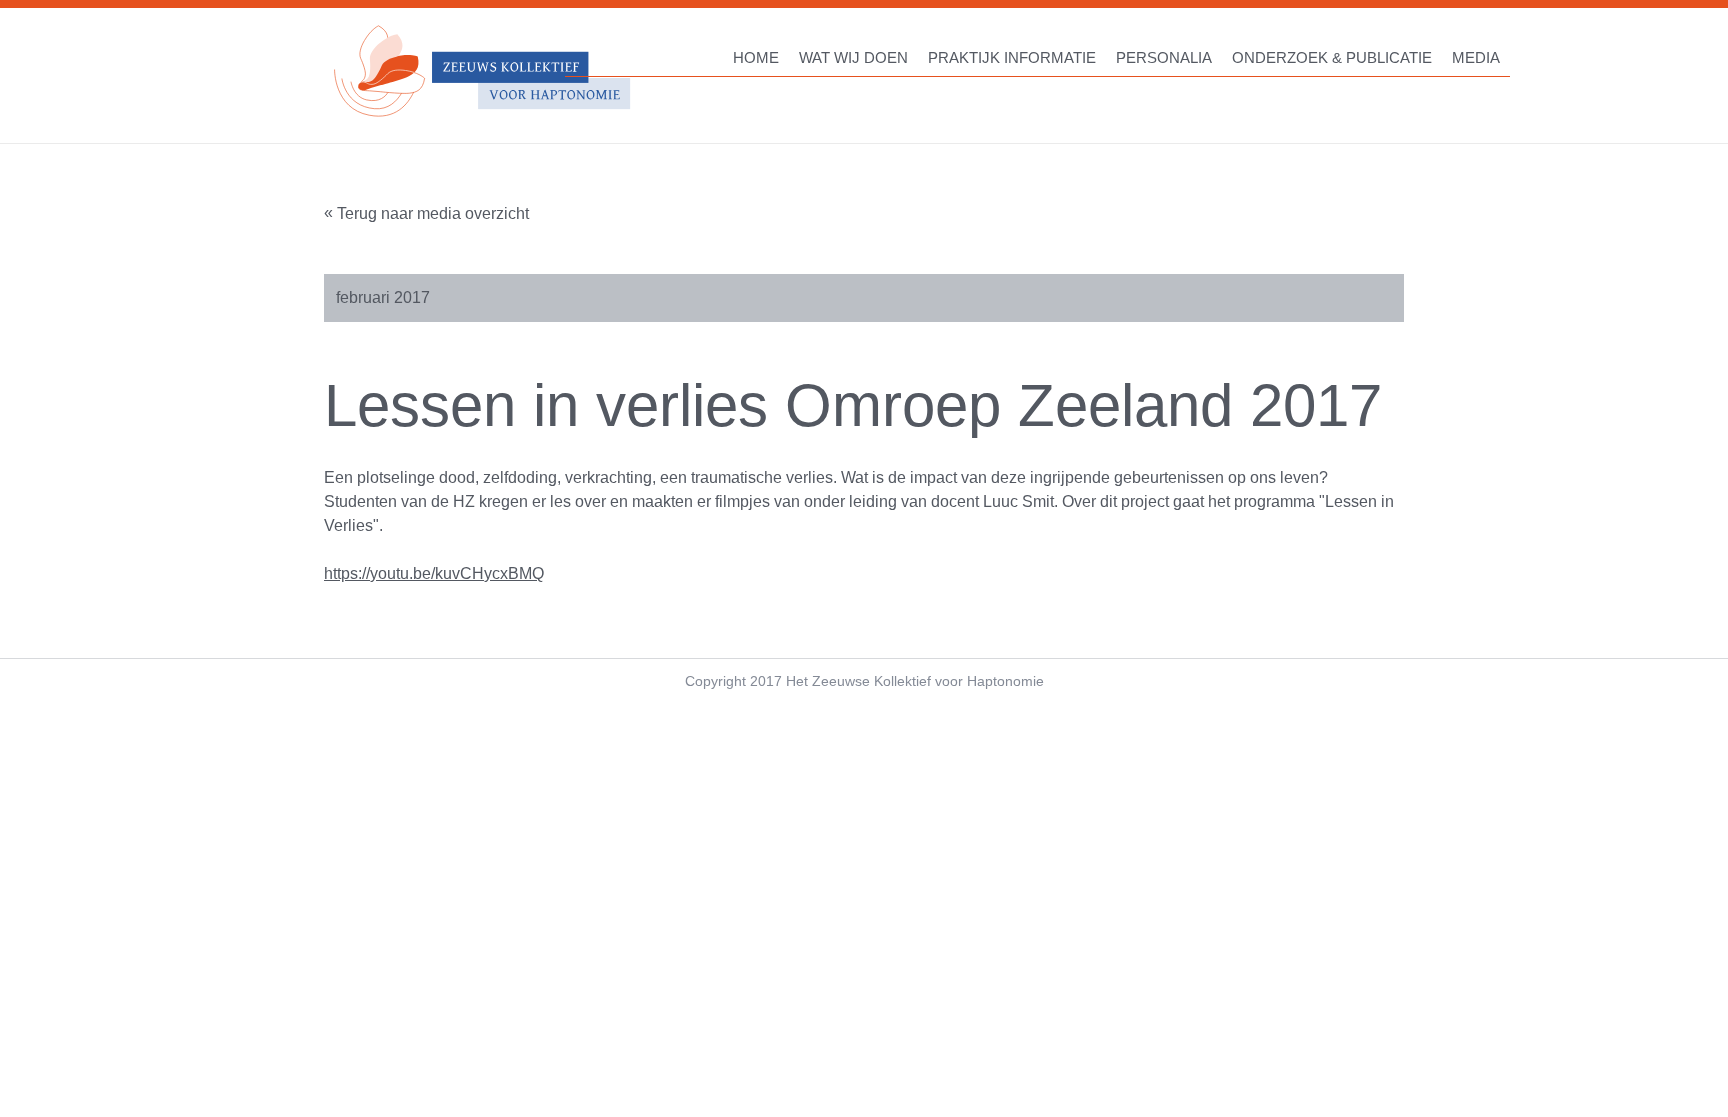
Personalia (1164, 57)
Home (756, 57)
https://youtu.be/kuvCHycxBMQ (434, 573)
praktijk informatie (1012, 57)
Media (1476, 57)
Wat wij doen (853, 57)
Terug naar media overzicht (433, 213)
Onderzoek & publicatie (1332, 57)
